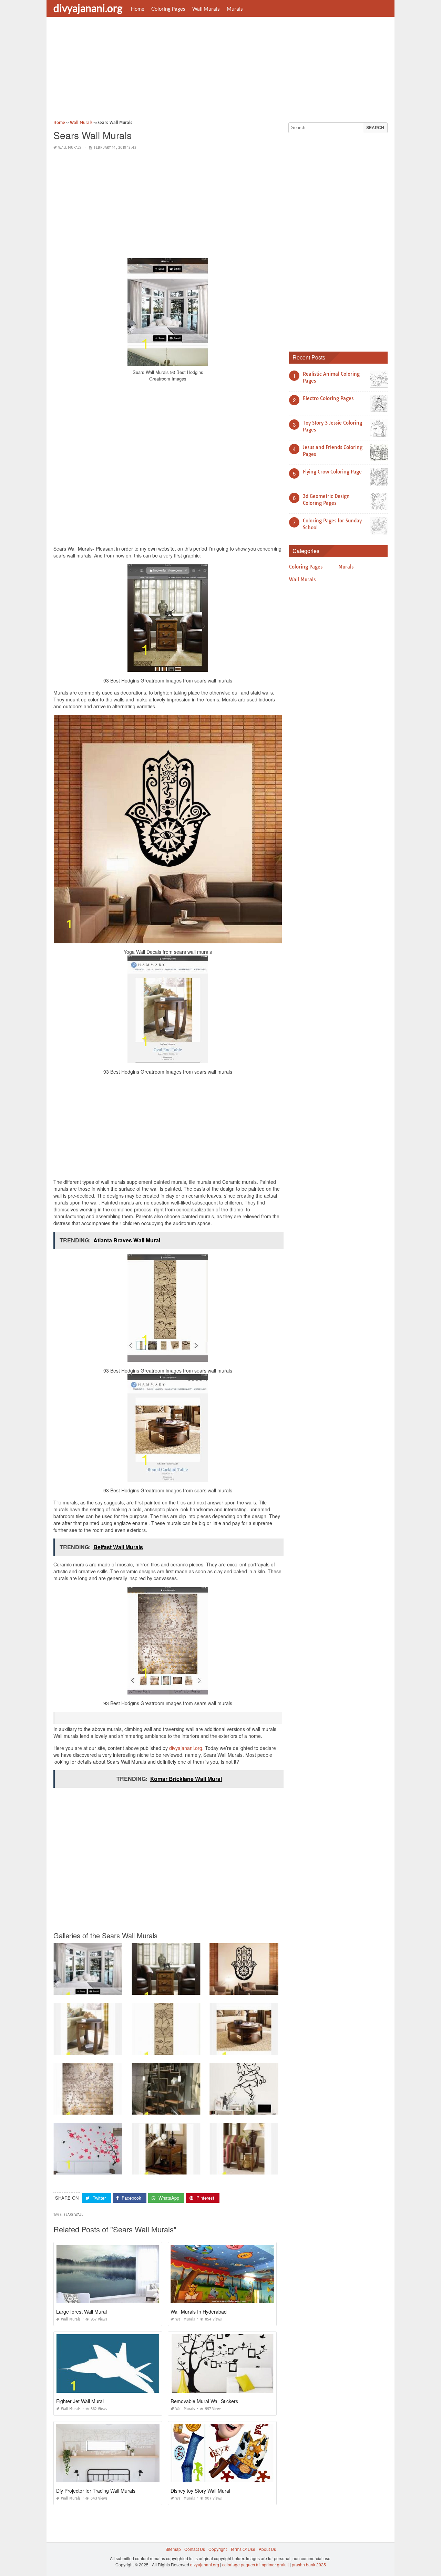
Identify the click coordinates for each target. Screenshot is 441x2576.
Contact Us (195, 2549)
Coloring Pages (168, 9)
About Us (267, 2549)
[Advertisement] (220, 71)
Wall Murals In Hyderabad (199, 2312)
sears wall (73, 2215)
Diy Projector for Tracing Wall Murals (96, 2491)
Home (138, 9)
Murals (235, 9)
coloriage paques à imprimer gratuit (255, 2564)
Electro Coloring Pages (328, 398)
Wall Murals (206, 9)
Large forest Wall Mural (81, 2312)
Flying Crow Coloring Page (332, 472)
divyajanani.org (88, 8)
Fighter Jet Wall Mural (80, 2401)
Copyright (218, 2549)
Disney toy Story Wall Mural (200, 2491)
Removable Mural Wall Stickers (204, 2401)
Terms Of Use (243, 2549)
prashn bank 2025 (309, 2564)
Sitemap (173, 2549)
